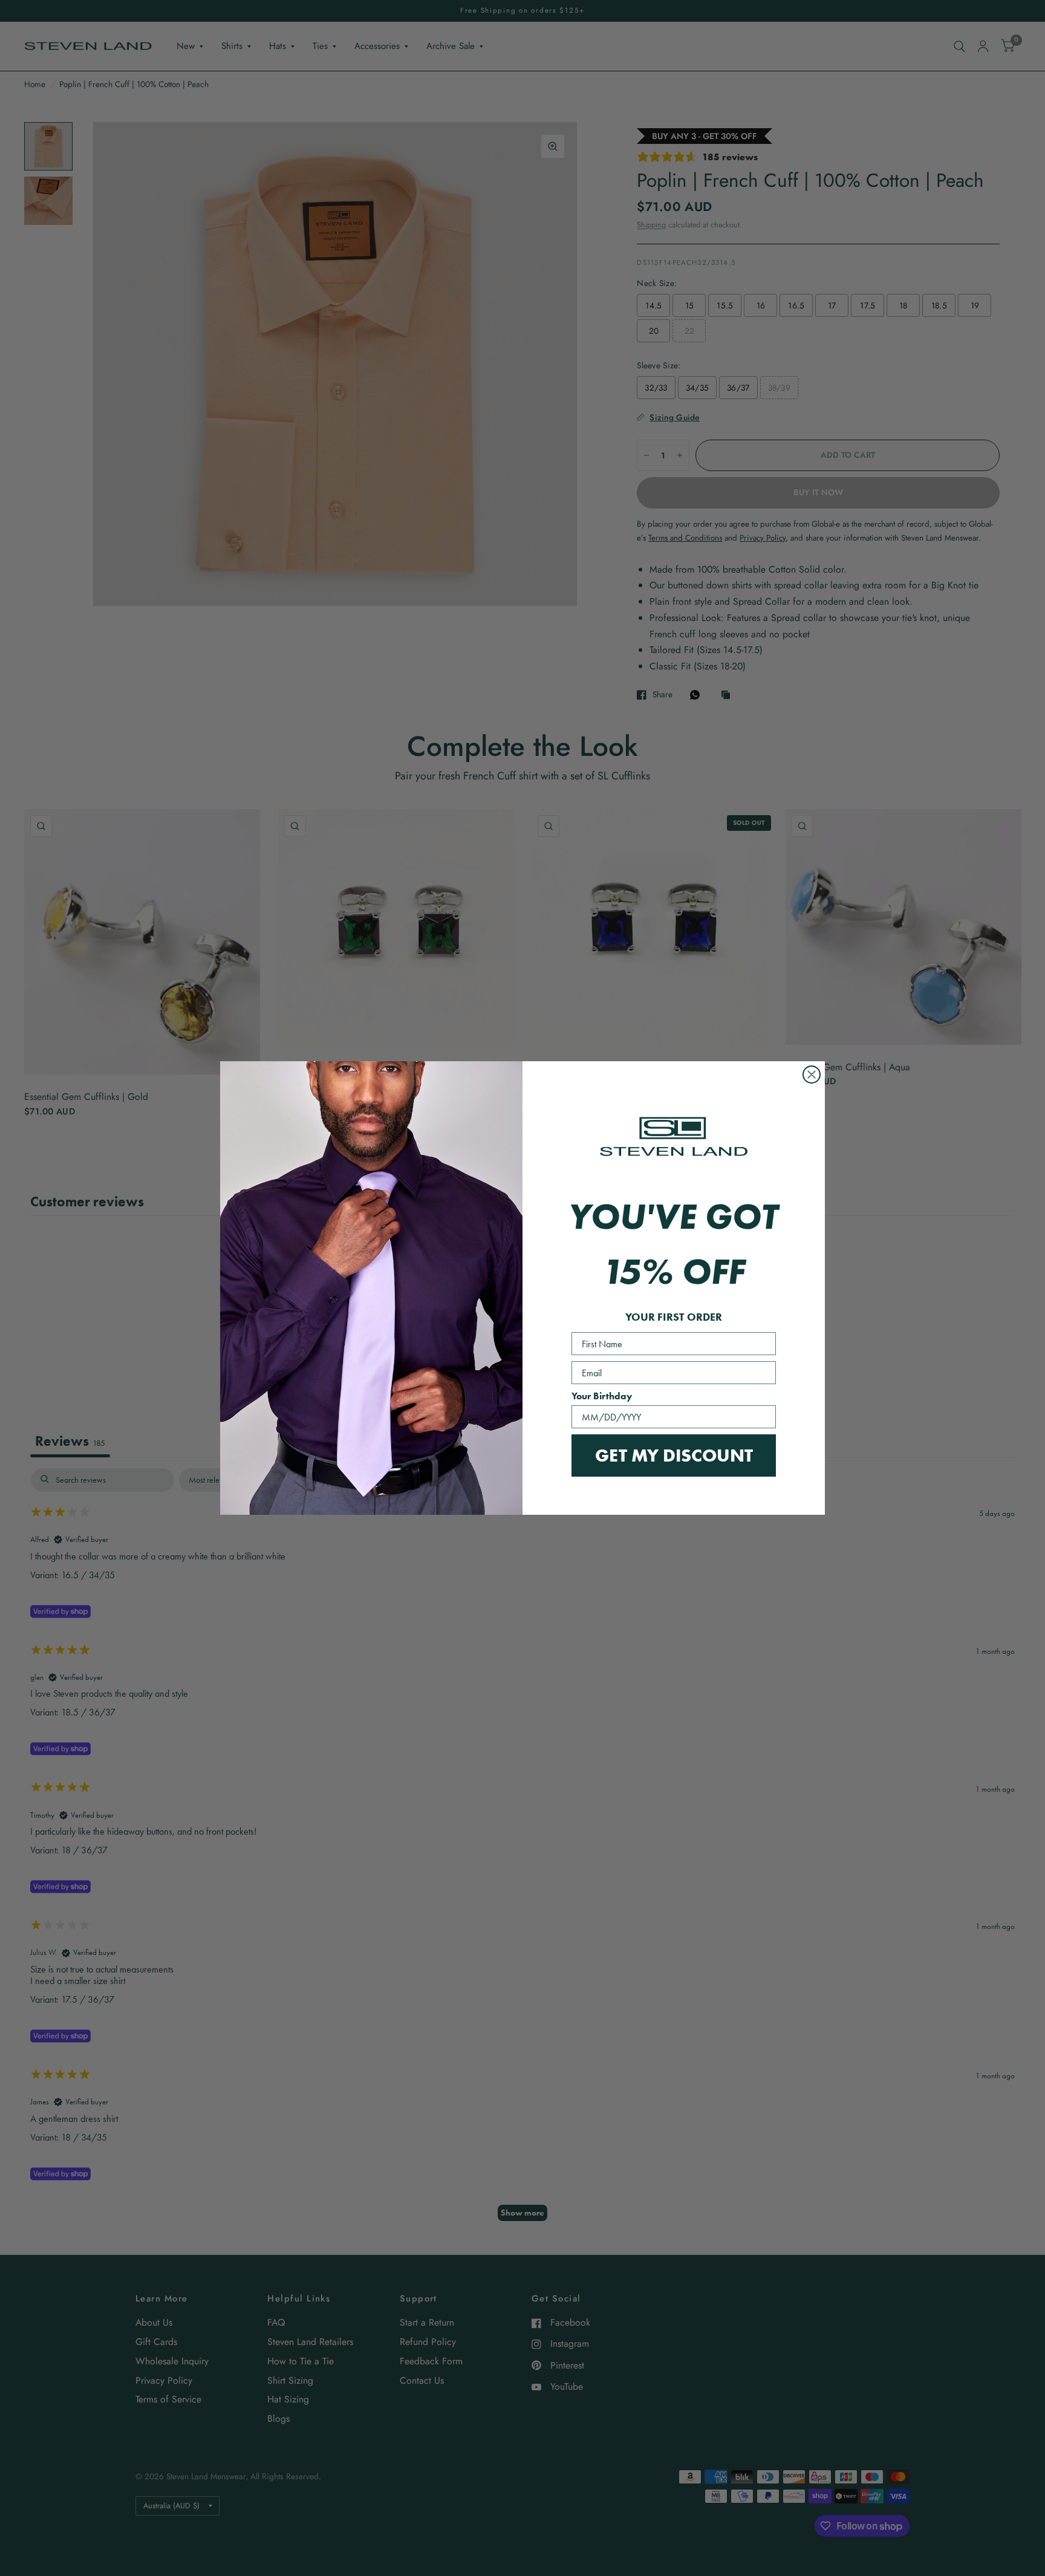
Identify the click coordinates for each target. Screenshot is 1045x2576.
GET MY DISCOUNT (674, 1455)
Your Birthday (602, 1396)
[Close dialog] (812, 1075)
